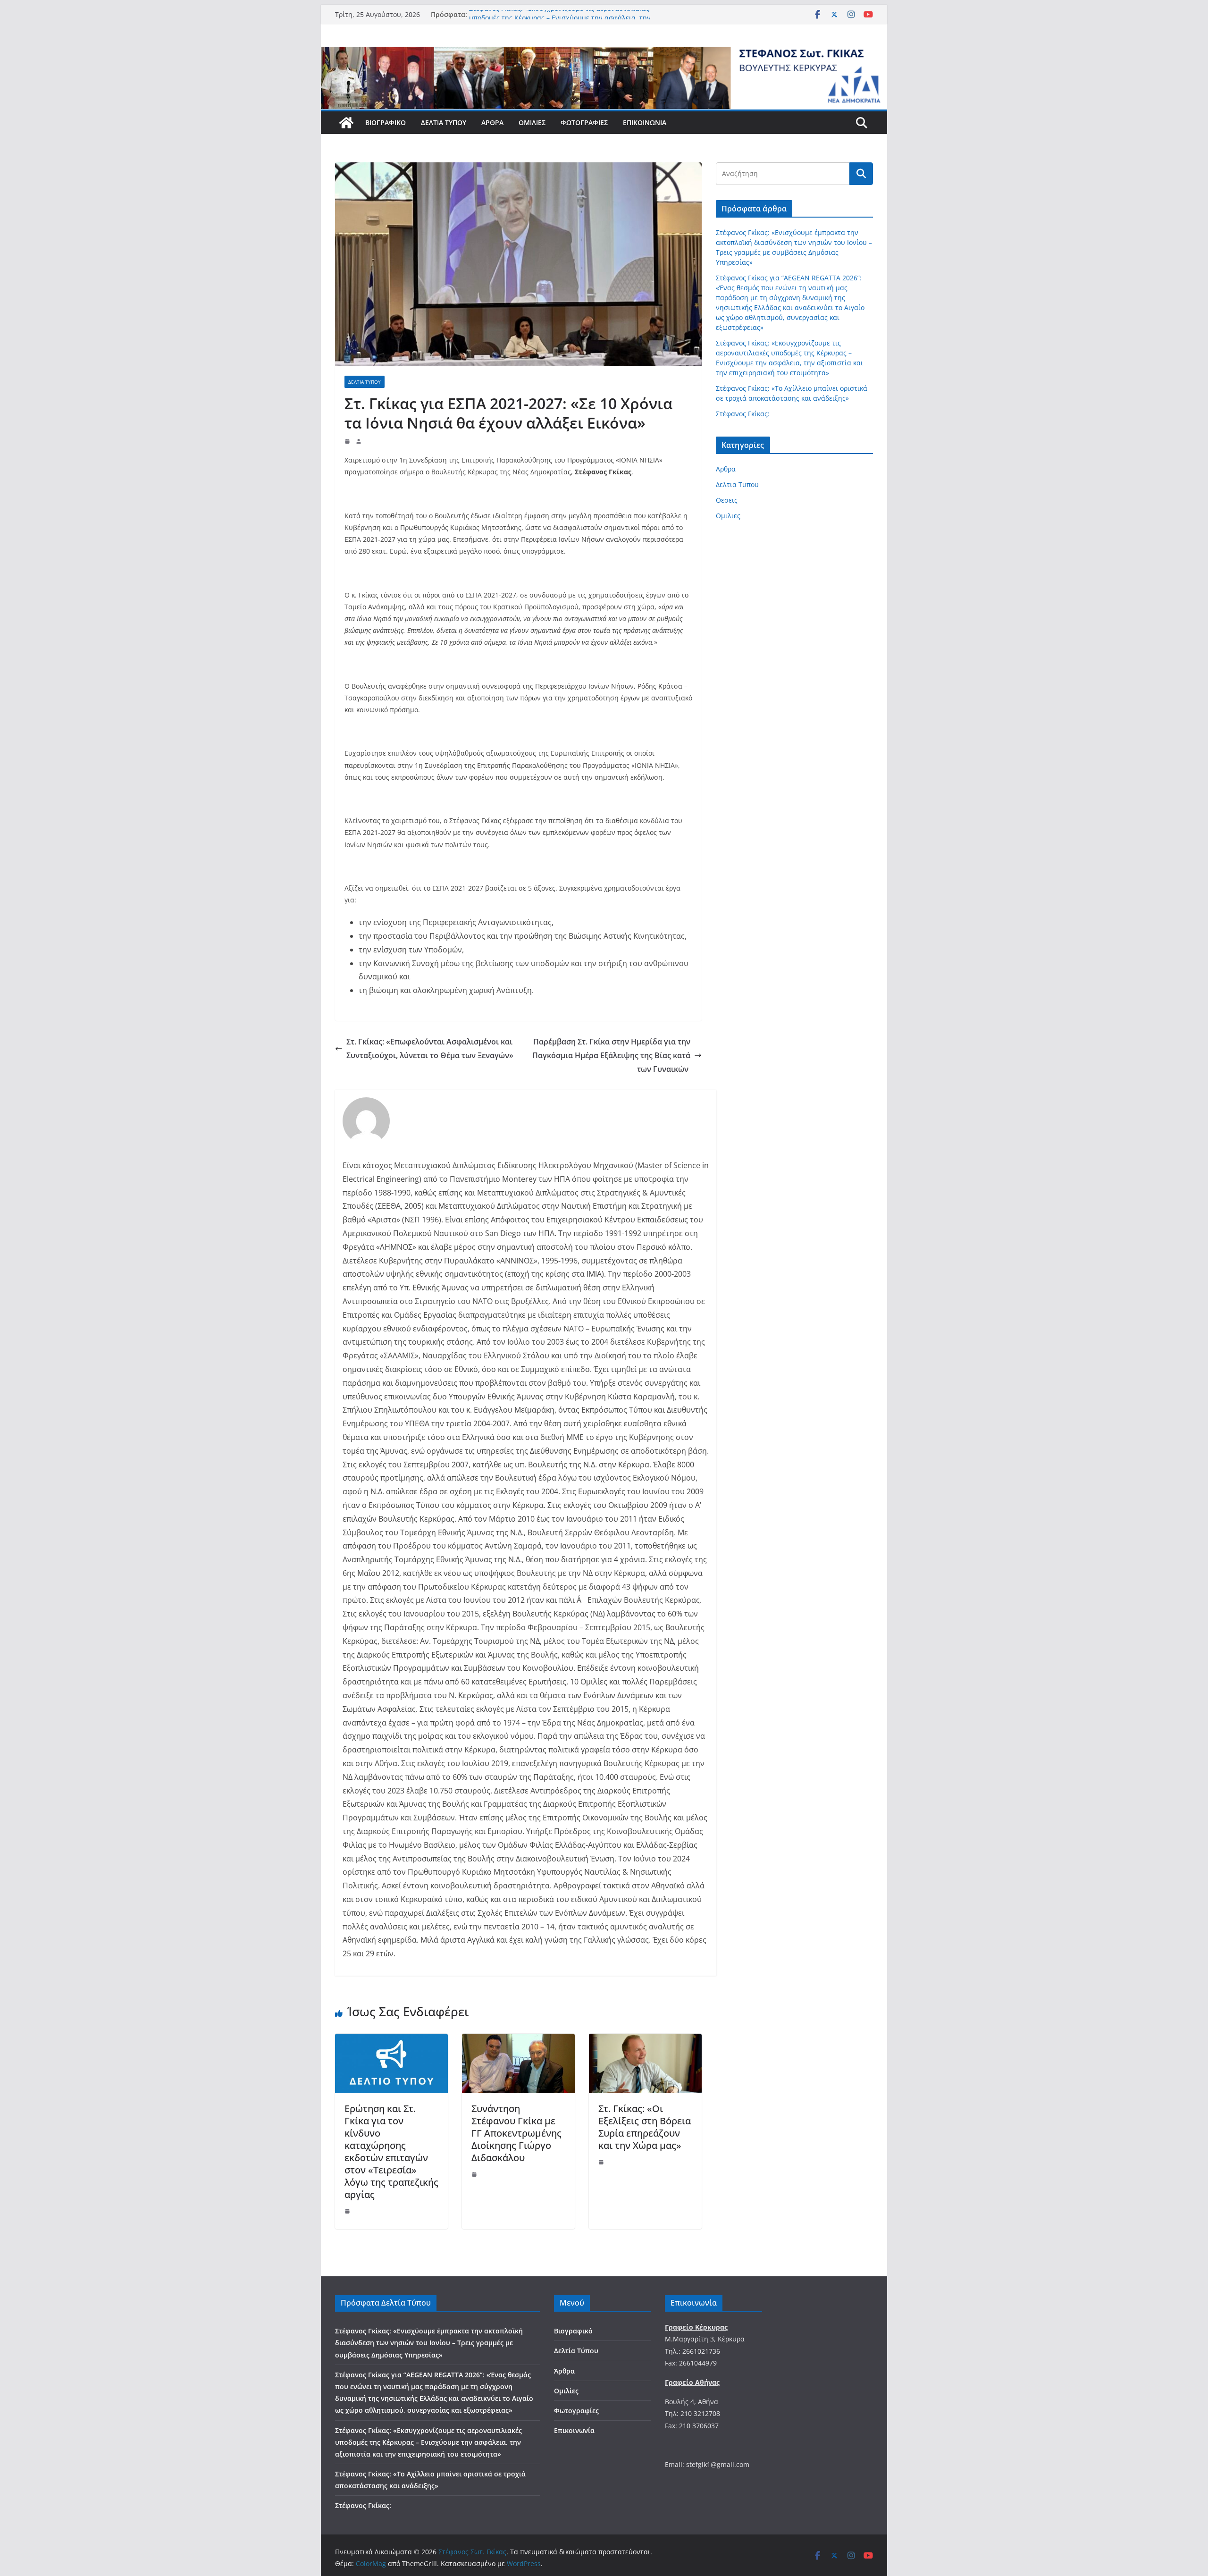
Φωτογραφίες (584, 122)
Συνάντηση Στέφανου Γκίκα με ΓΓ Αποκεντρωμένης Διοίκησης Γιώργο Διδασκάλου (516, 2133)
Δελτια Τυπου (365, 382)
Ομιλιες (728, 516)
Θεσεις (727, 500)
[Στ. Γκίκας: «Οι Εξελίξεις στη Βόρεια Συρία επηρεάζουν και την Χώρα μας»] (645, 2040)
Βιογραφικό (386, 122)
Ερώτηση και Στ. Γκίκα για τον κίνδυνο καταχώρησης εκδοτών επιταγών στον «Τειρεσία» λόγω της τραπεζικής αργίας (391, 2151)
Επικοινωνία (645, 122)
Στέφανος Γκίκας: (743, 414)
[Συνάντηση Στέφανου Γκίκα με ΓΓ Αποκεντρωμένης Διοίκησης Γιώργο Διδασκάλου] (518, 2040)
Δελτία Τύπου (444, 122)
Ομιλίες (532, 122)
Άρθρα (492, 122)
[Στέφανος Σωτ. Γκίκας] (604, 53)
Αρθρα (726, 469)
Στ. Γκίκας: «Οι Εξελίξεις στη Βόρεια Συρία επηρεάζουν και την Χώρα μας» (645, 2127)
